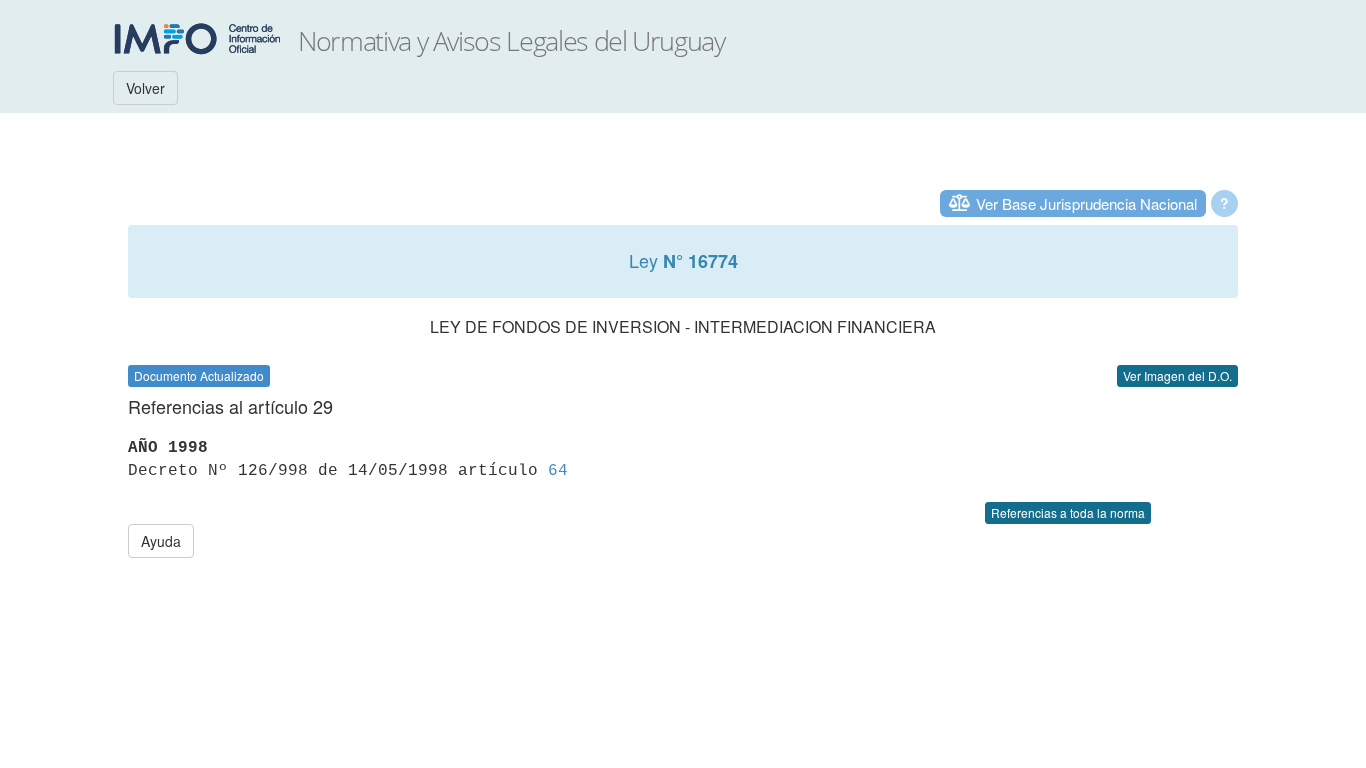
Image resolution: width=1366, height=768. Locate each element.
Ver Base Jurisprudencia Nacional (1086, 203)
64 (558, 471)
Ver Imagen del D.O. (1177, 375)
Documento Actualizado (199, 375)
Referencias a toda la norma (1068, 512)
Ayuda (161, 541)
